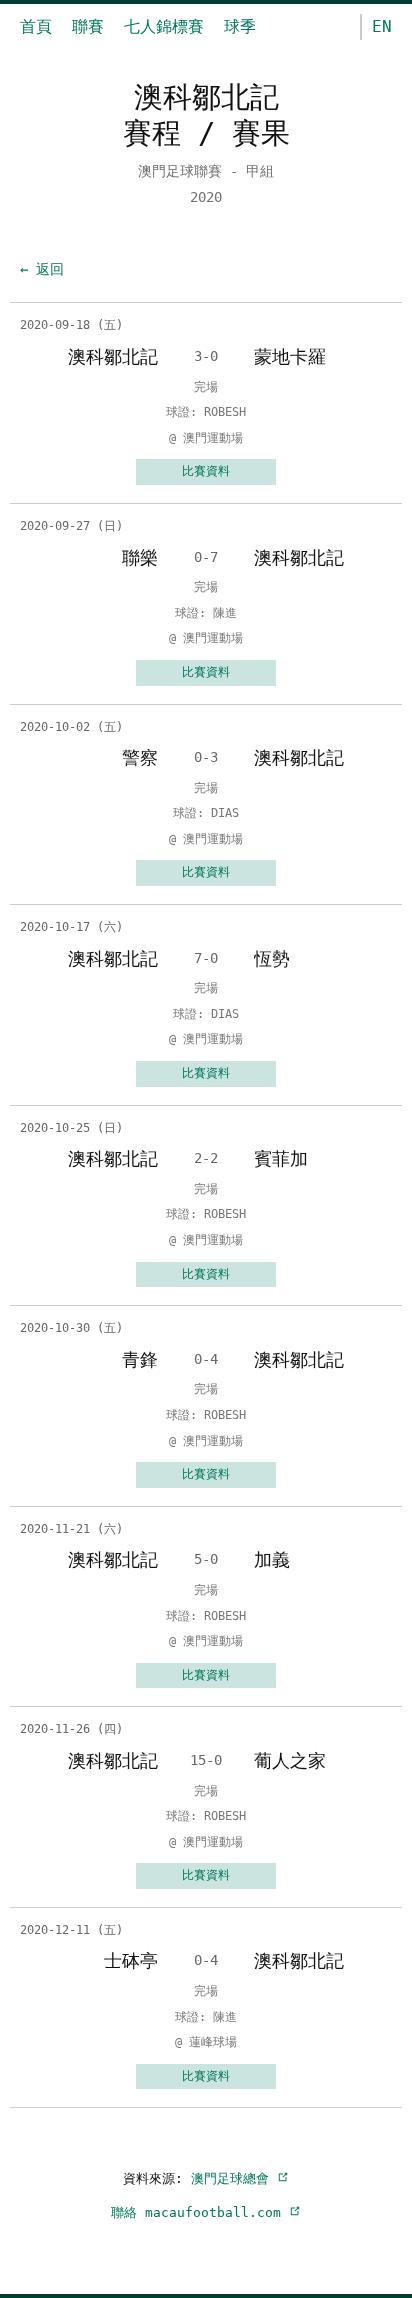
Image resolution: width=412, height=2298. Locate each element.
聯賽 (88, 26)
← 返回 (42, 269)
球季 (240, 26)
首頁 (36, 26)
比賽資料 (206, 471)
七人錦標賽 (164, 26)
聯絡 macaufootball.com (200, 2212)
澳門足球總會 (234, 2178)
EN (382, 26)
